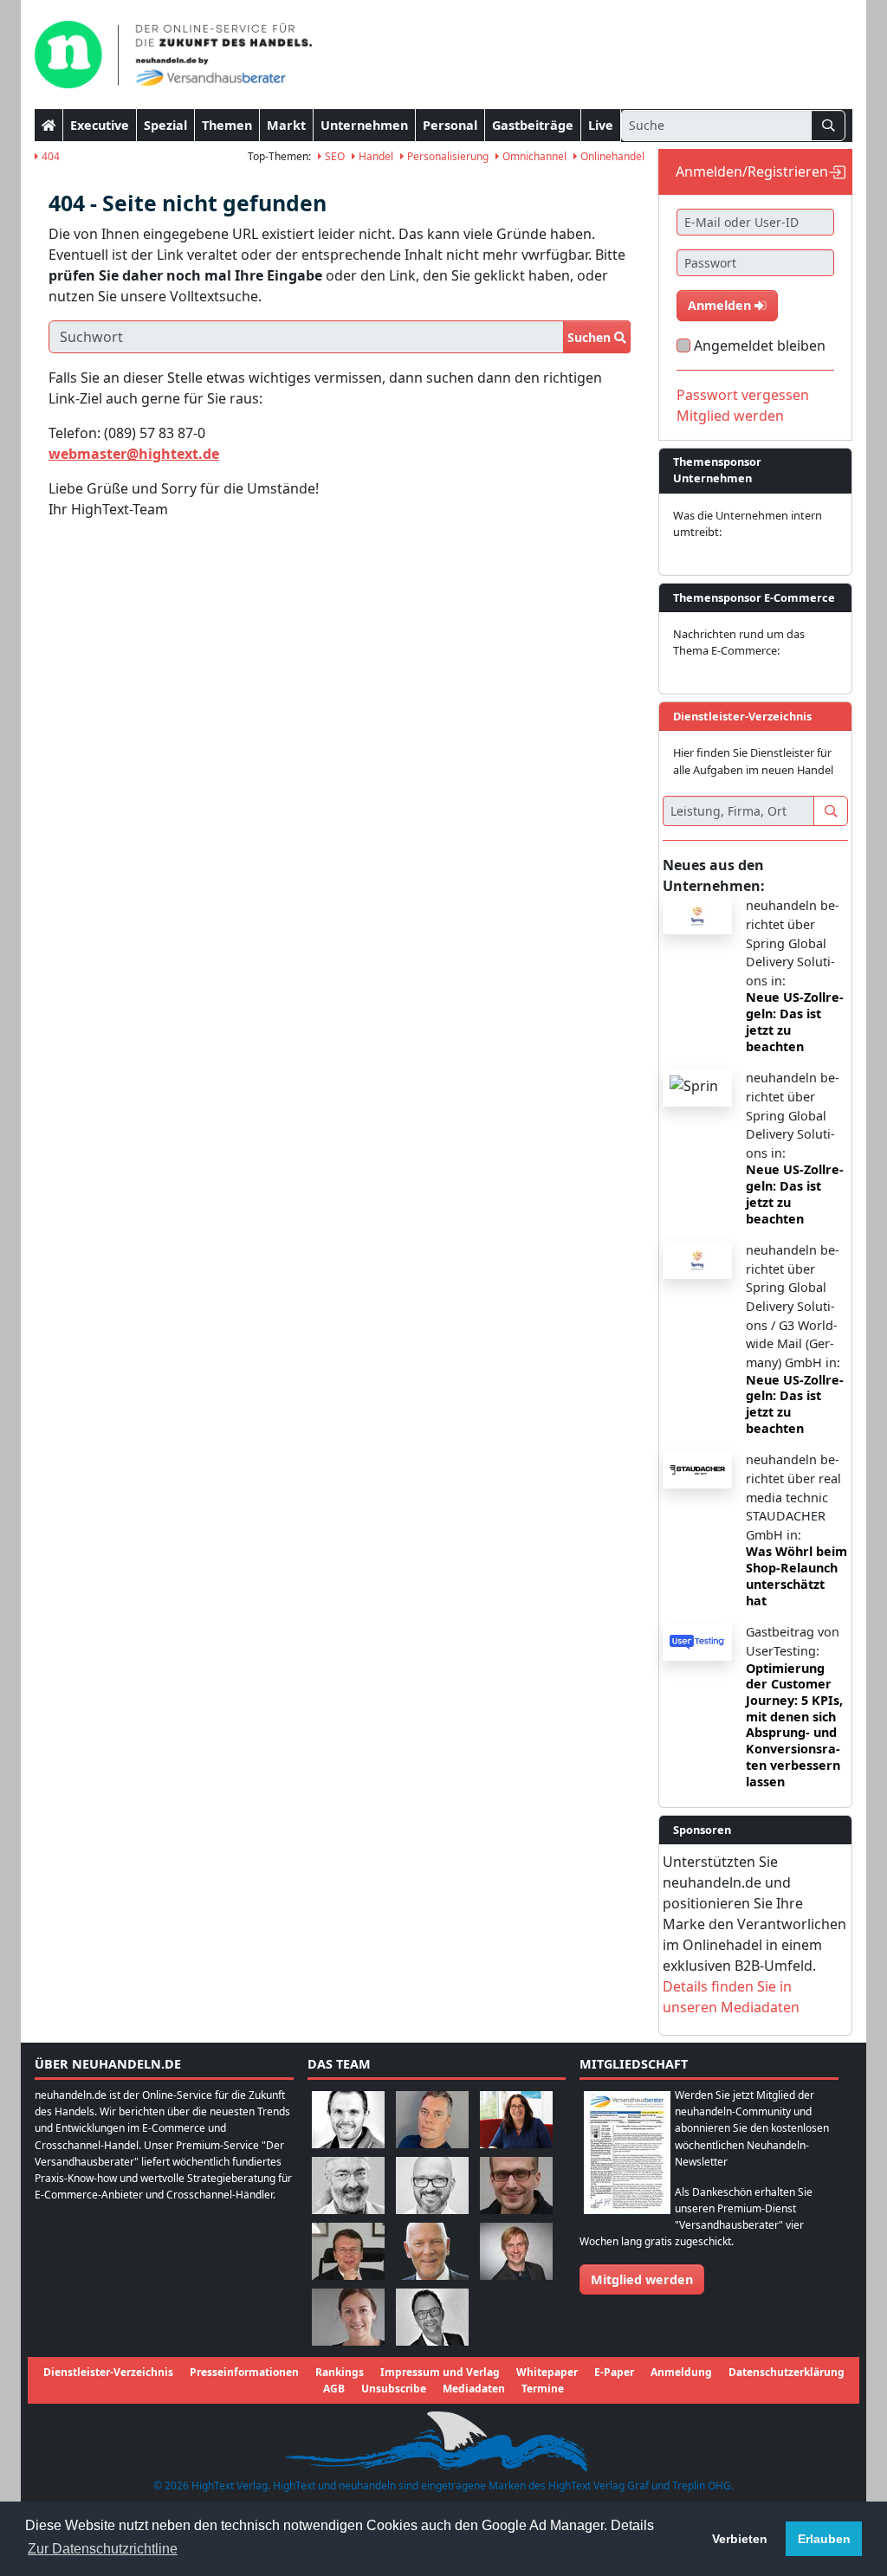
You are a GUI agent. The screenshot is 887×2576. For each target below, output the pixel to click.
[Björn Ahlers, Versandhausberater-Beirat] (348, 2118)
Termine (543, 2389)
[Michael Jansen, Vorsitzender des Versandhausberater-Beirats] (432, 2250)
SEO (333, 156)
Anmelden (721, 305)
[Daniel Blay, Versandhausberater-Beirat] (432, 2118)
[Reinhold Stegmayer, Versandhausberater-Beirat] (432, 2316)
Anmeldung (681, 2372)
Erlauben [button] (824, 2539)
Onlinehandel (611, 156)
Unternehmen (364, 125)
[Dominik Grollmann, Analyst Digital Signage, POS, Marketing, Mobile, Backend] (432, 2184)
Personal (450, 125)
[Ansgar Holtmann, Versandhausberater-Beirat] (348, 2250)
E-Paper (614, 2372)
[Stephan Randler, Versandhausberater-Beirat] (516, 2250)
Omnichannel (533, 156)
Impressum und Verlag (440, 2372)
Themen (227, 125)
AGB (334, 2389)
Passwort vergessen (743, 395)
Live (601, 125)
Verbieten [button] (740, 2539)
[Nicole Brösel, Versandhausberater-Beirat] (516, 2118)
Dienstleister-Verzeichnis (108, 2372)
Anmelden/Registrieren (752, 171)
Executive (100, 125)
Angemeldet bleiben (760, 345)
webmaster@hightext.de (134, 454)
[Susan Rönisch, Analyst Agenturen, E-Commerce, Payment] (348, 2316)
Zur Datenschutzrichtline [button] (103, 2549)
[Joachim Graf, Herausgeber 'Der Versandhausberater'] (348, 2184)
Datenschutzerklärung (787, 2372)
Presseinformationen (244, 2372)
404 (49, 156)
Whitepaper (547, 2372)
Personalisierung (447, 156)
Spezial (165, 125)
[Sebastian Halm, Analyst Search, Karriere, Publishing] (516, 2184)
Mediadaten (474, 2389)
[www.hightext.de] (443, 2440)
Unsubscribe (394, 2389)
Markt (286, 125)
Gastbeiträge (533, 125)
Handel (375, 156)
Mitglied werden (730, 416)
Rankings (340, 2372)
